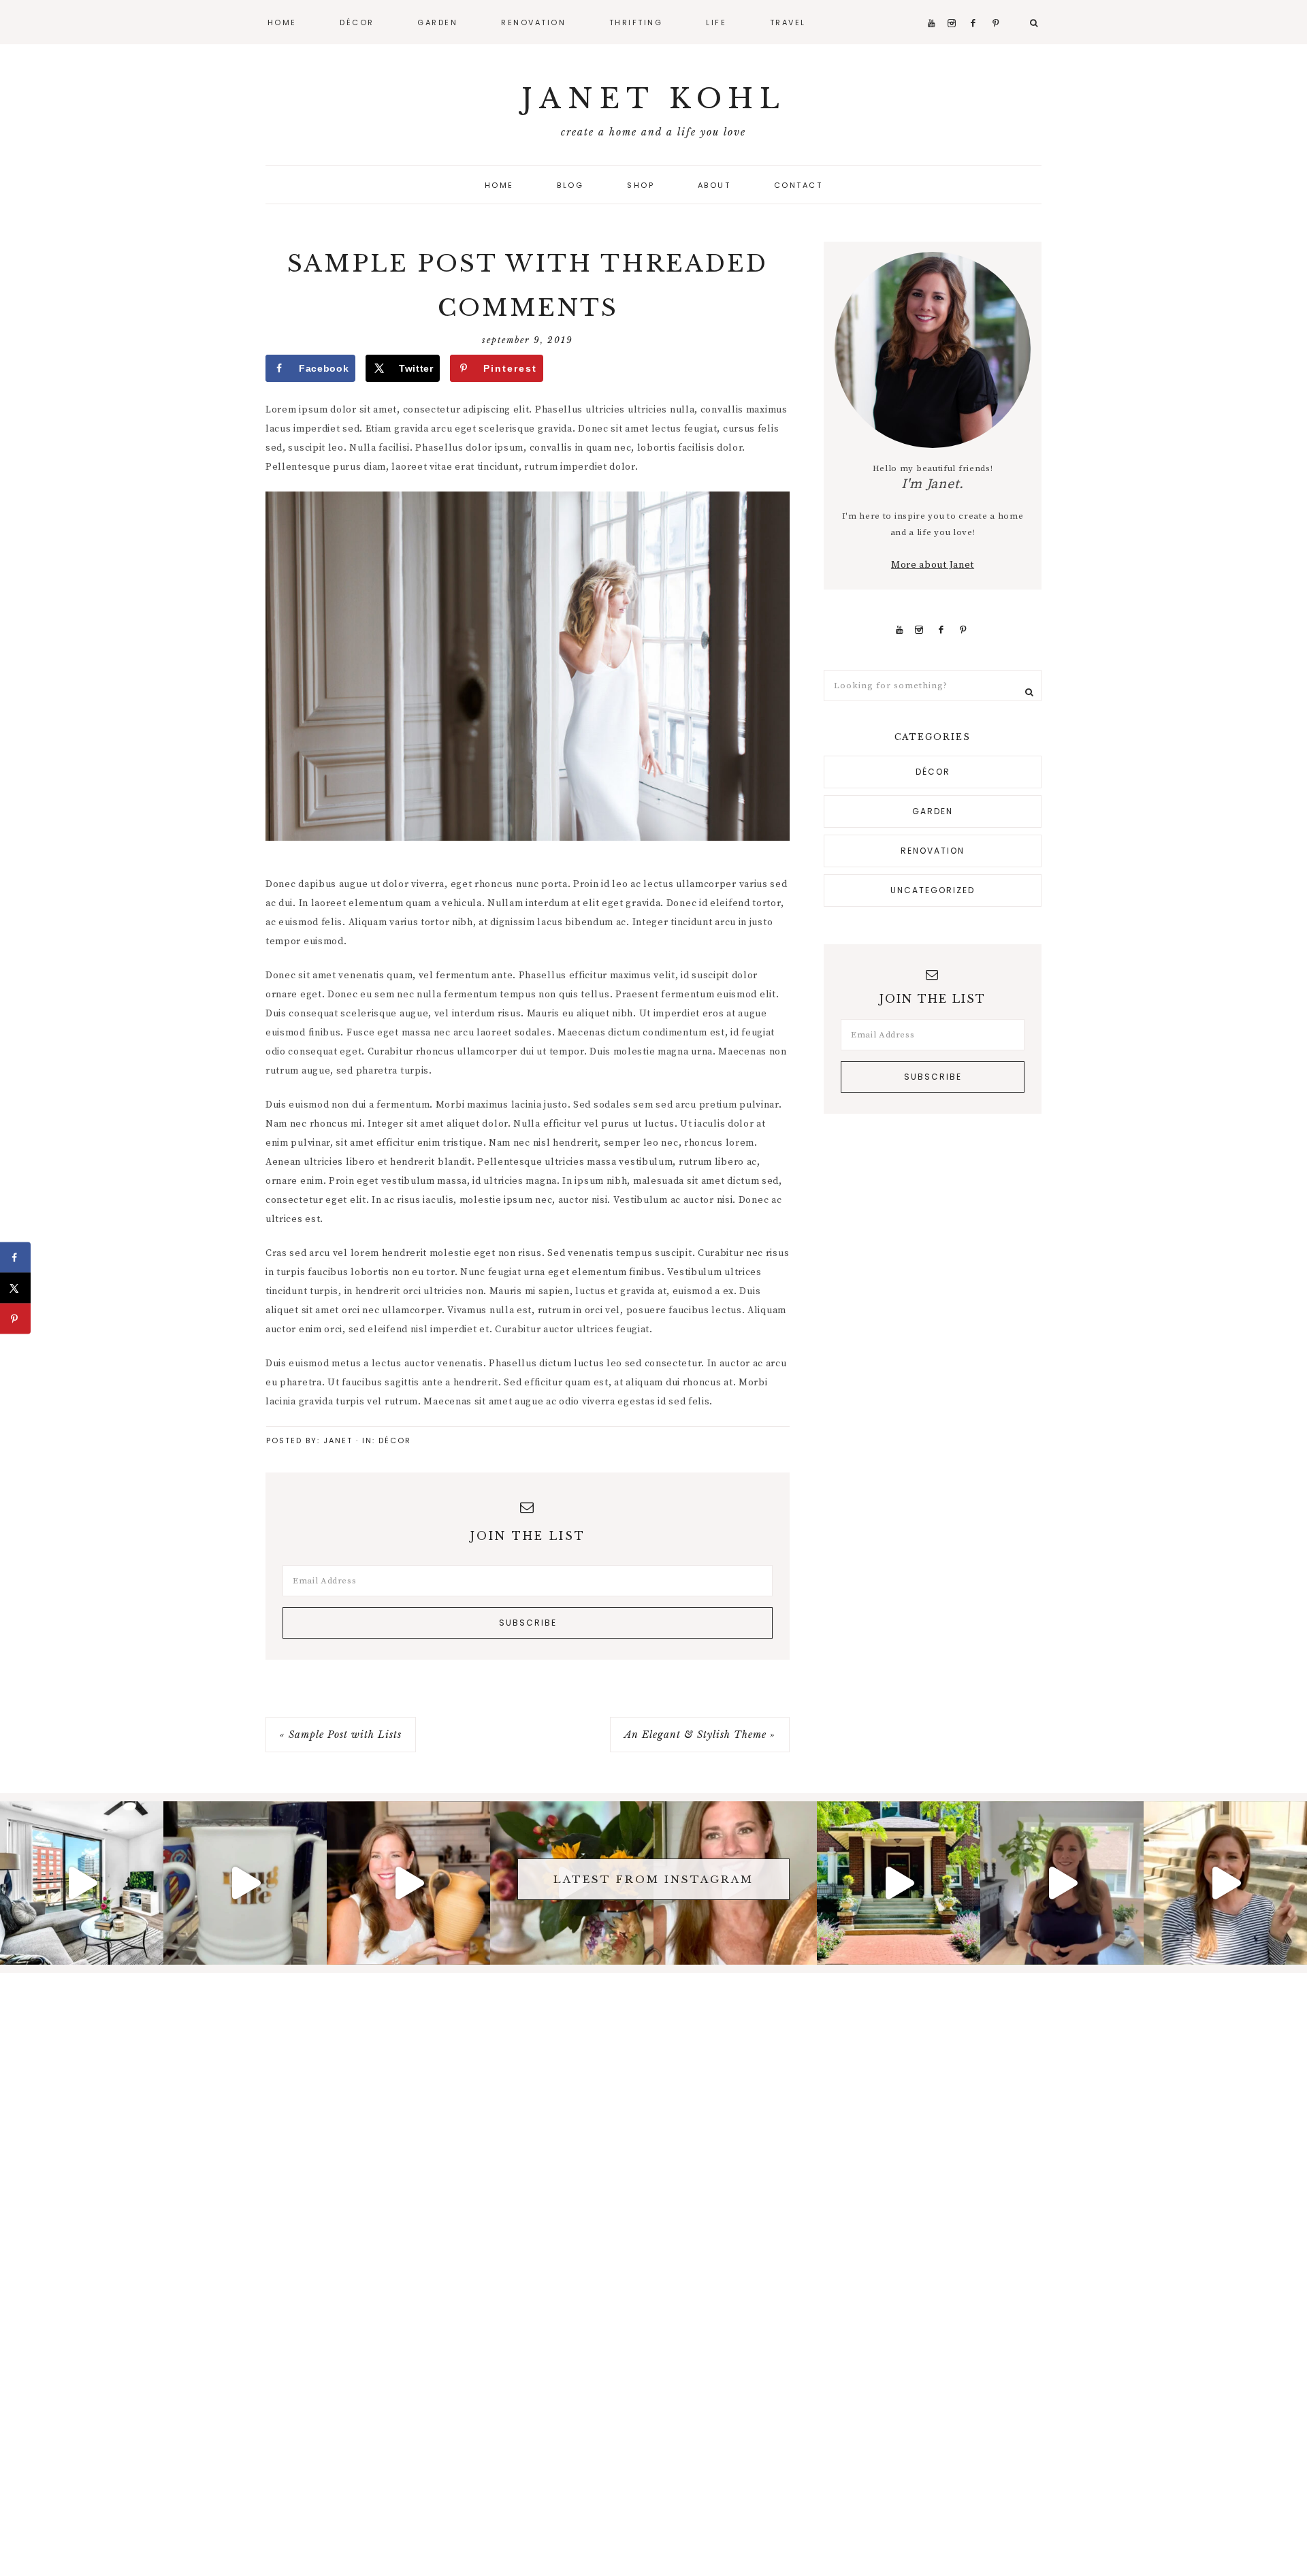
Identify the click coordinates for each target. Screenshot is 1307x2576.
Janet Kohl (654, 99)
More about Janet (933, 565)
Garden (933, 811)
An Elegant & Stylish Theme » (700, 1735)
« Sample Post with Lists (341, 1735)
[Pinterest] (964, 630)
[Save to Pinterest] (15, 1319)
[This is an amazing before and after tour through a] (82, 1883)
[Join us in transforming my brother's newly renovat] (1062, 1883)
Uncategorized (933, 890)
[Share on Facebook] (15, 1258)
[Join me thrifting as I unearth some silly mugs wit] (245, 1883)
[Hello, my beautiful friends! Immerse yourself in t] (1225, 1883)
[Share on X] (15, 1288)
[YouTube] (900, 630)
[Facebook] (941, 630)
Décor (395, 1440)
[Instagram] (919, 630)
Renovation (933, 851)
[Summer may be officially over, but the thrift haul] (408, 1883)
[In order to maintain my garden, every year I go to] (899, 1883)
